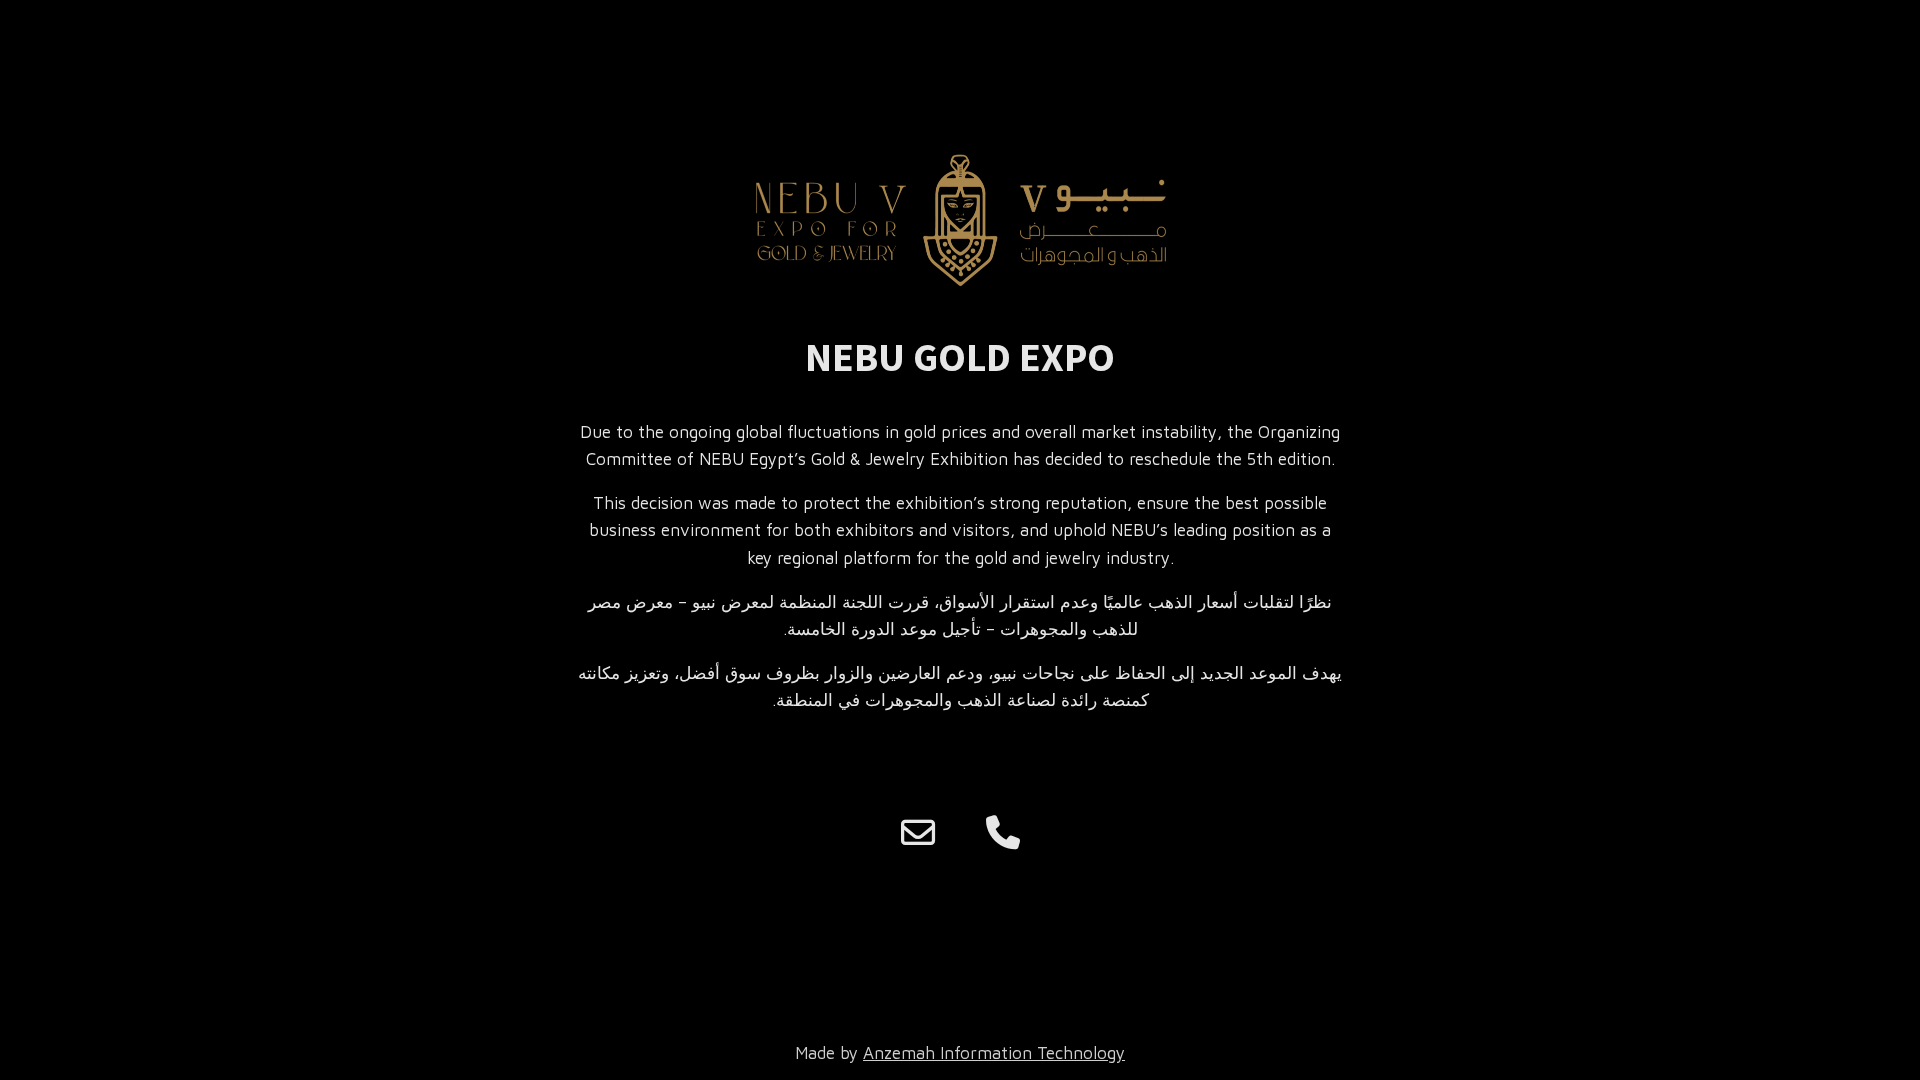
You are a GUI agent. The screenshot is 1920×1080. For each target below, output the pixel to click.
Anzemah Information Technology (994, 1053)
